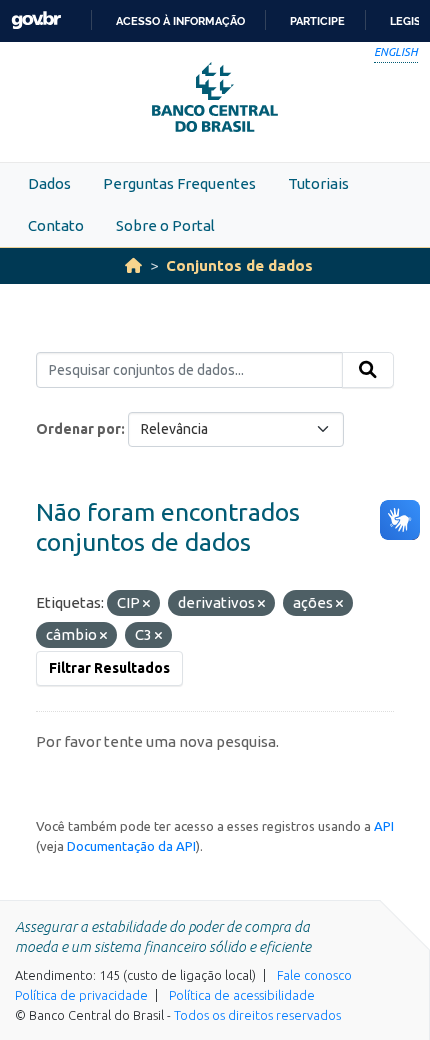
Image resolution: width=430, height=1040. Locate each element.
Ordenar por (78, 429)
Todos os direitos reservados (257, 1015)
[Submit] (368, 370)
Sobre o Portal (165, 225)
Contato (56, 225)
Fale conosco (314, 975)
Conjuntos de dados (239, 265)
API (384, 826)
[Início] (133, 265)
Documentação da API (131, 846)
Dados (49, 183)
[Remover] (146, 604)
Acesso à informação (180, 21)
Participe (317, 21)
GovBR (36, 20)
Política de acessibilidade (242, 995)
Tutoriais (318, 183)
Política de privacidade (81, 995)
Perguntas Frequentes (179, 183)
